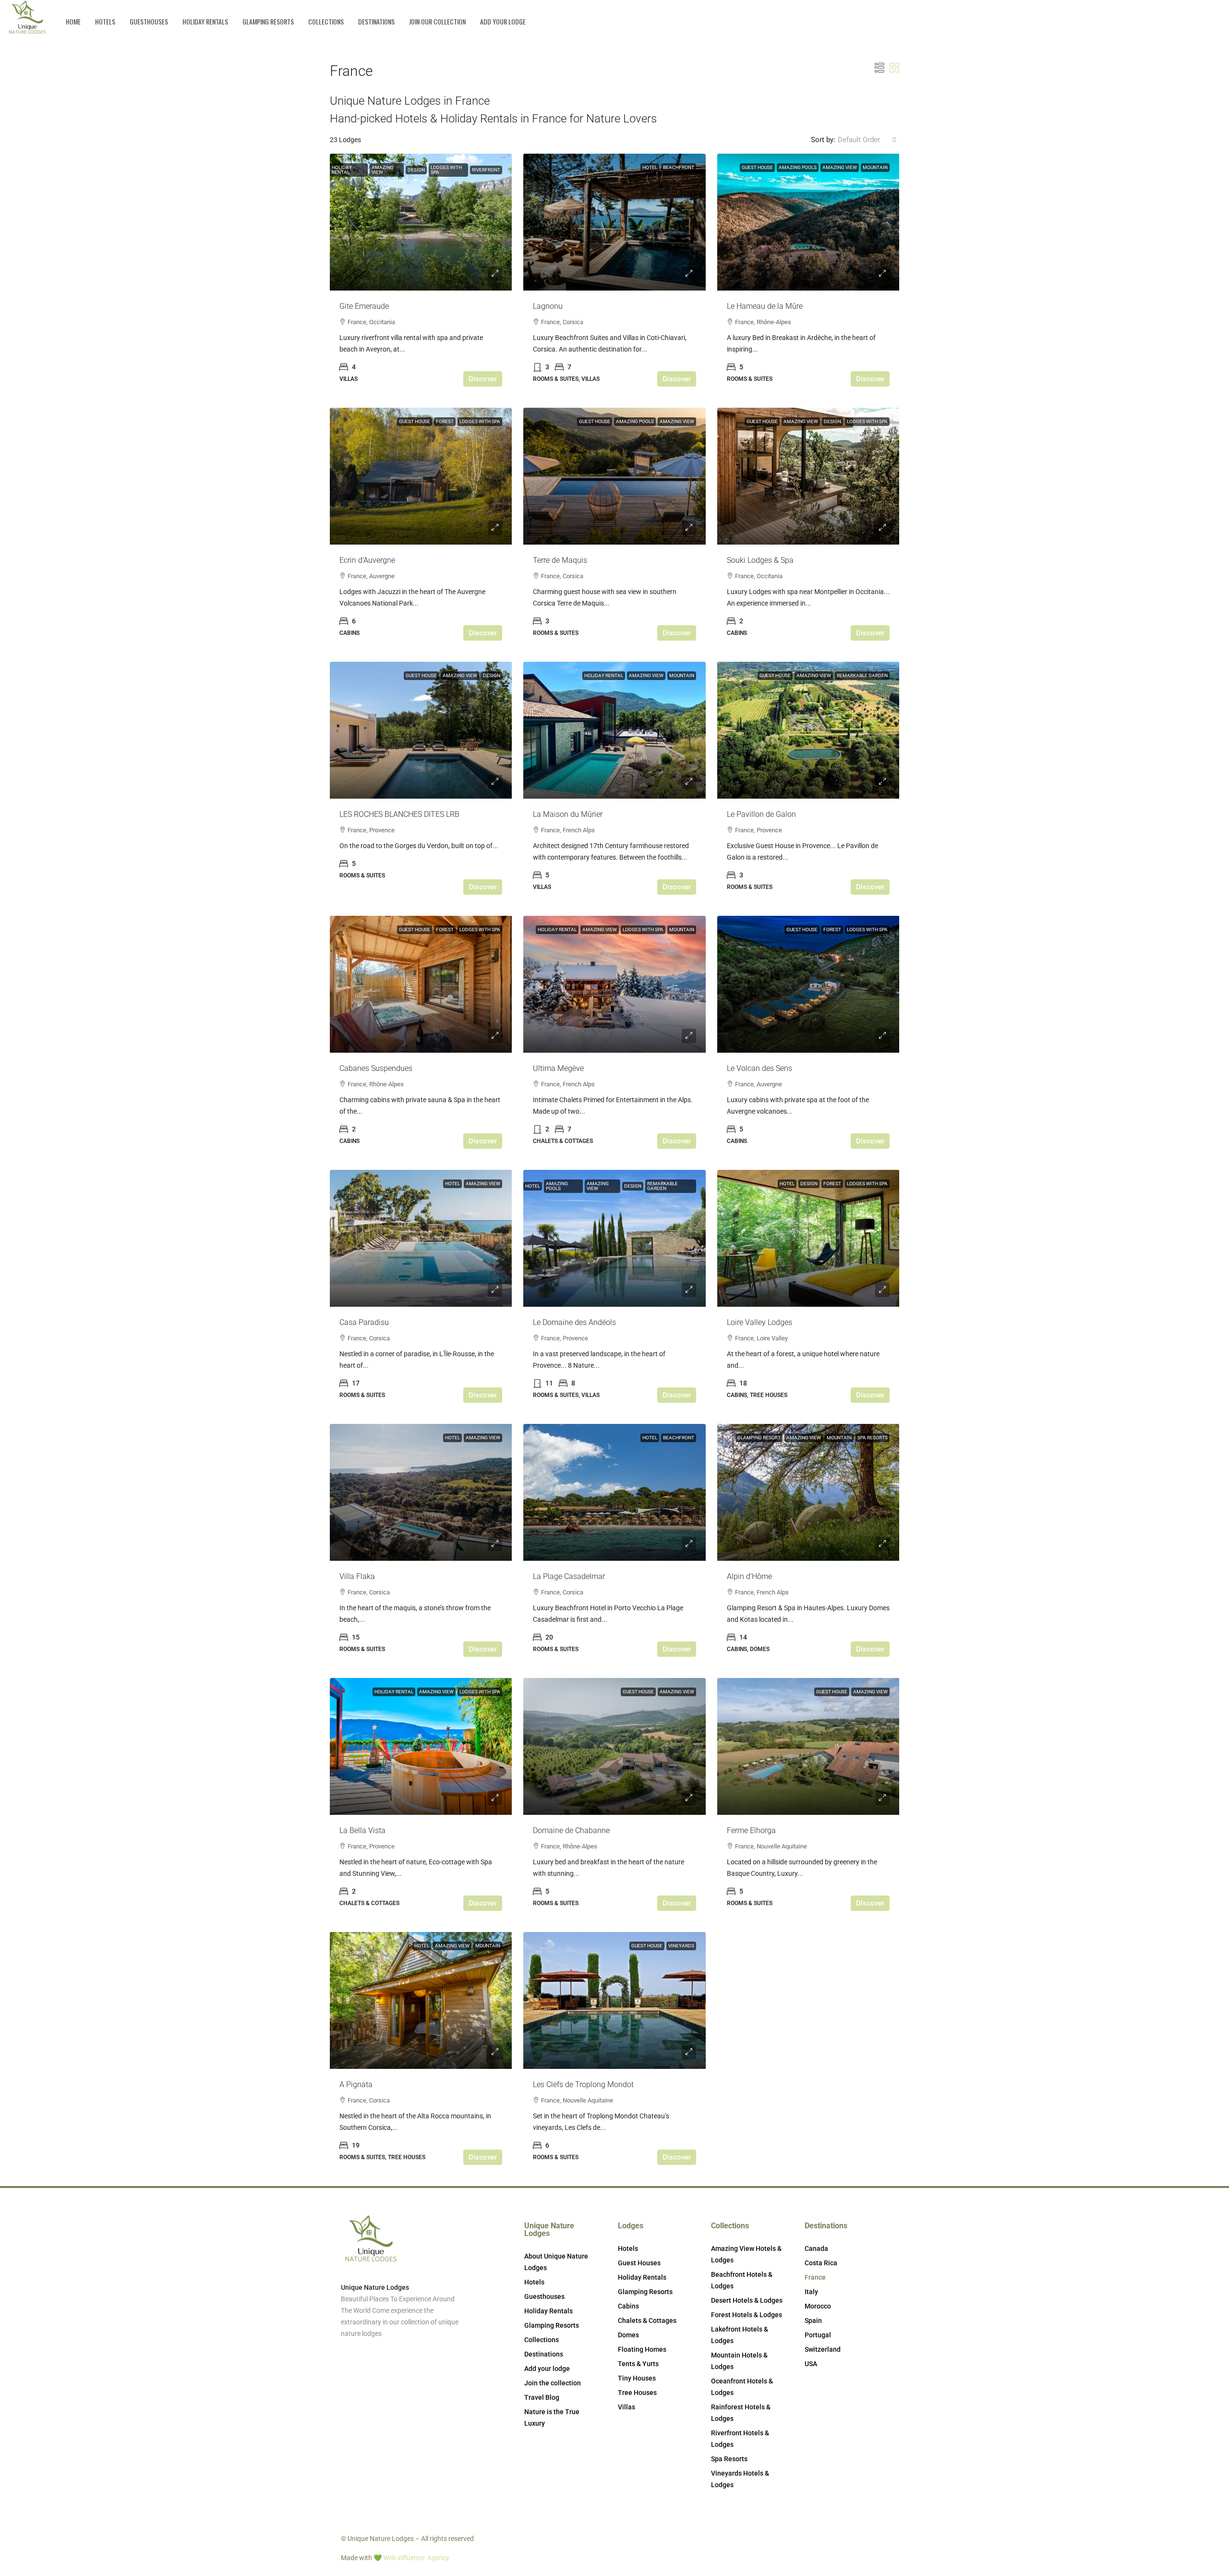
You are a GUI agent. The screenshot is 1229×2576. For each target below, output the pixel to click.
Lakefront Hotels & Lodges (740, 2335)
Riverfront (486, 170)
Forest (445, 421)
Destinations (376, 21)
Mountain (875, 167)
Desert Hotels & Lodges (747, 2300)
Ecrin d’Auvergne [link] (367, 560)
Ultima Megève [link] (558, 1068)
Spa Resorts (873, 1438)
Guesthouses (149, 21)
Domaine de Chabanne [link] (571, 1830)
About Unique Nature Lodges (556, 2262)
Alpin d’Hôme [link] (749, 1576)
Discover (483, 379)
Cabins (628, 2306)
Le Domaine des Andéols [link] (574, 1322)
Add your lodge (503, 21)
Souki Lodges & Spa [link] (760, 560)
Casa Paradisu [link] (364, 1322)
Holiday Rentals (205, 21)
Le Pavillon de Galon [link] (761, 814)
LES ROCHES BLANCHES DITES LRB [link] (399, 814)
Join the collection (553, 2383)
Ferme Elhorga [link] (751, 1830)
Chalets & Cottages (647, 2321)
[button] (880, 68)
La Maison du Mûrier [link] (568, 814)
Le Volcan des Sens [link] (759, 1068)
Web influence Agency (416, 2558)
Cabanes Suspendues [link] (376, 1068)
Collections (326, 21)
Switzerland (823, 2349)
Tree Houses (637, 2393)
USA (811, 2364)
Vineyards (681, 1946)
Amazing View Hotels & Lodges (746, 2254)
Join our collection (437, 21)
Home (73, 21)
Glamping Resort (759, 1438)
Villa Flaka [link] (357, 1576)
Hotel (650, 167)
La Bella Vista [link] (362, 1830)
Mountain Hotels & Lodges (739, 2361)
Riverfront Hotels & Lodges (740, 2439)
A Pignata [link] (356, 2084)
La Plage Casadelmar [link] (569, 1576)
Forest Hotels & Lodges (747, 2315)
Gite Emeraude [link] (364, 306)
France (815, 2277)
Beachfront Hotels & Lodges (742, 2280)
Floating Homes (642, 2349)
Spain (813, 2321)
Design (416, 170)
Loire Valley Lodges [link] (759, 1322)
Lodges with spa (446, 170)
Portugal (818, 2335)
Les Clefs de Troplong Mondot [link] (583, 2084)
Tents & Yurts (638, 2364)
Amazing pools (798, 167)
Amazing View (383, 170)
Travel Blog (542, 2397)
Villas (627, 2407)
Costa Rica (821, 2263)
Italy (811, 2292)
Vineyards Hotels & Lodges (740, 2479)
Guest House (757, 167)
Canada (816, 2248)
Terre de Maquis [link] (560, 560)
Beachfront (679, 167)
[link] (421, 222)
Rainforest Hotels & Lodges (741, 2413)
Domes (628, 2335)
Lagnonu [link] (548, 306)
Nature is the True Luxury (552, 2418)
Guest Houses (639, 2263)
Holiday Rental (342, 170)
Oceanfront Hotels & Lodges (742, 2387)
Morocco (818, 2306)
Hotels (105, 21)
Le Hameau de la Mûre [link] (765, 306)
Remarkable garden (862, 675)
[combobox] (867, 140)
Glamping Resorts (268, 21)
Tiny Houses (637, 2378)
